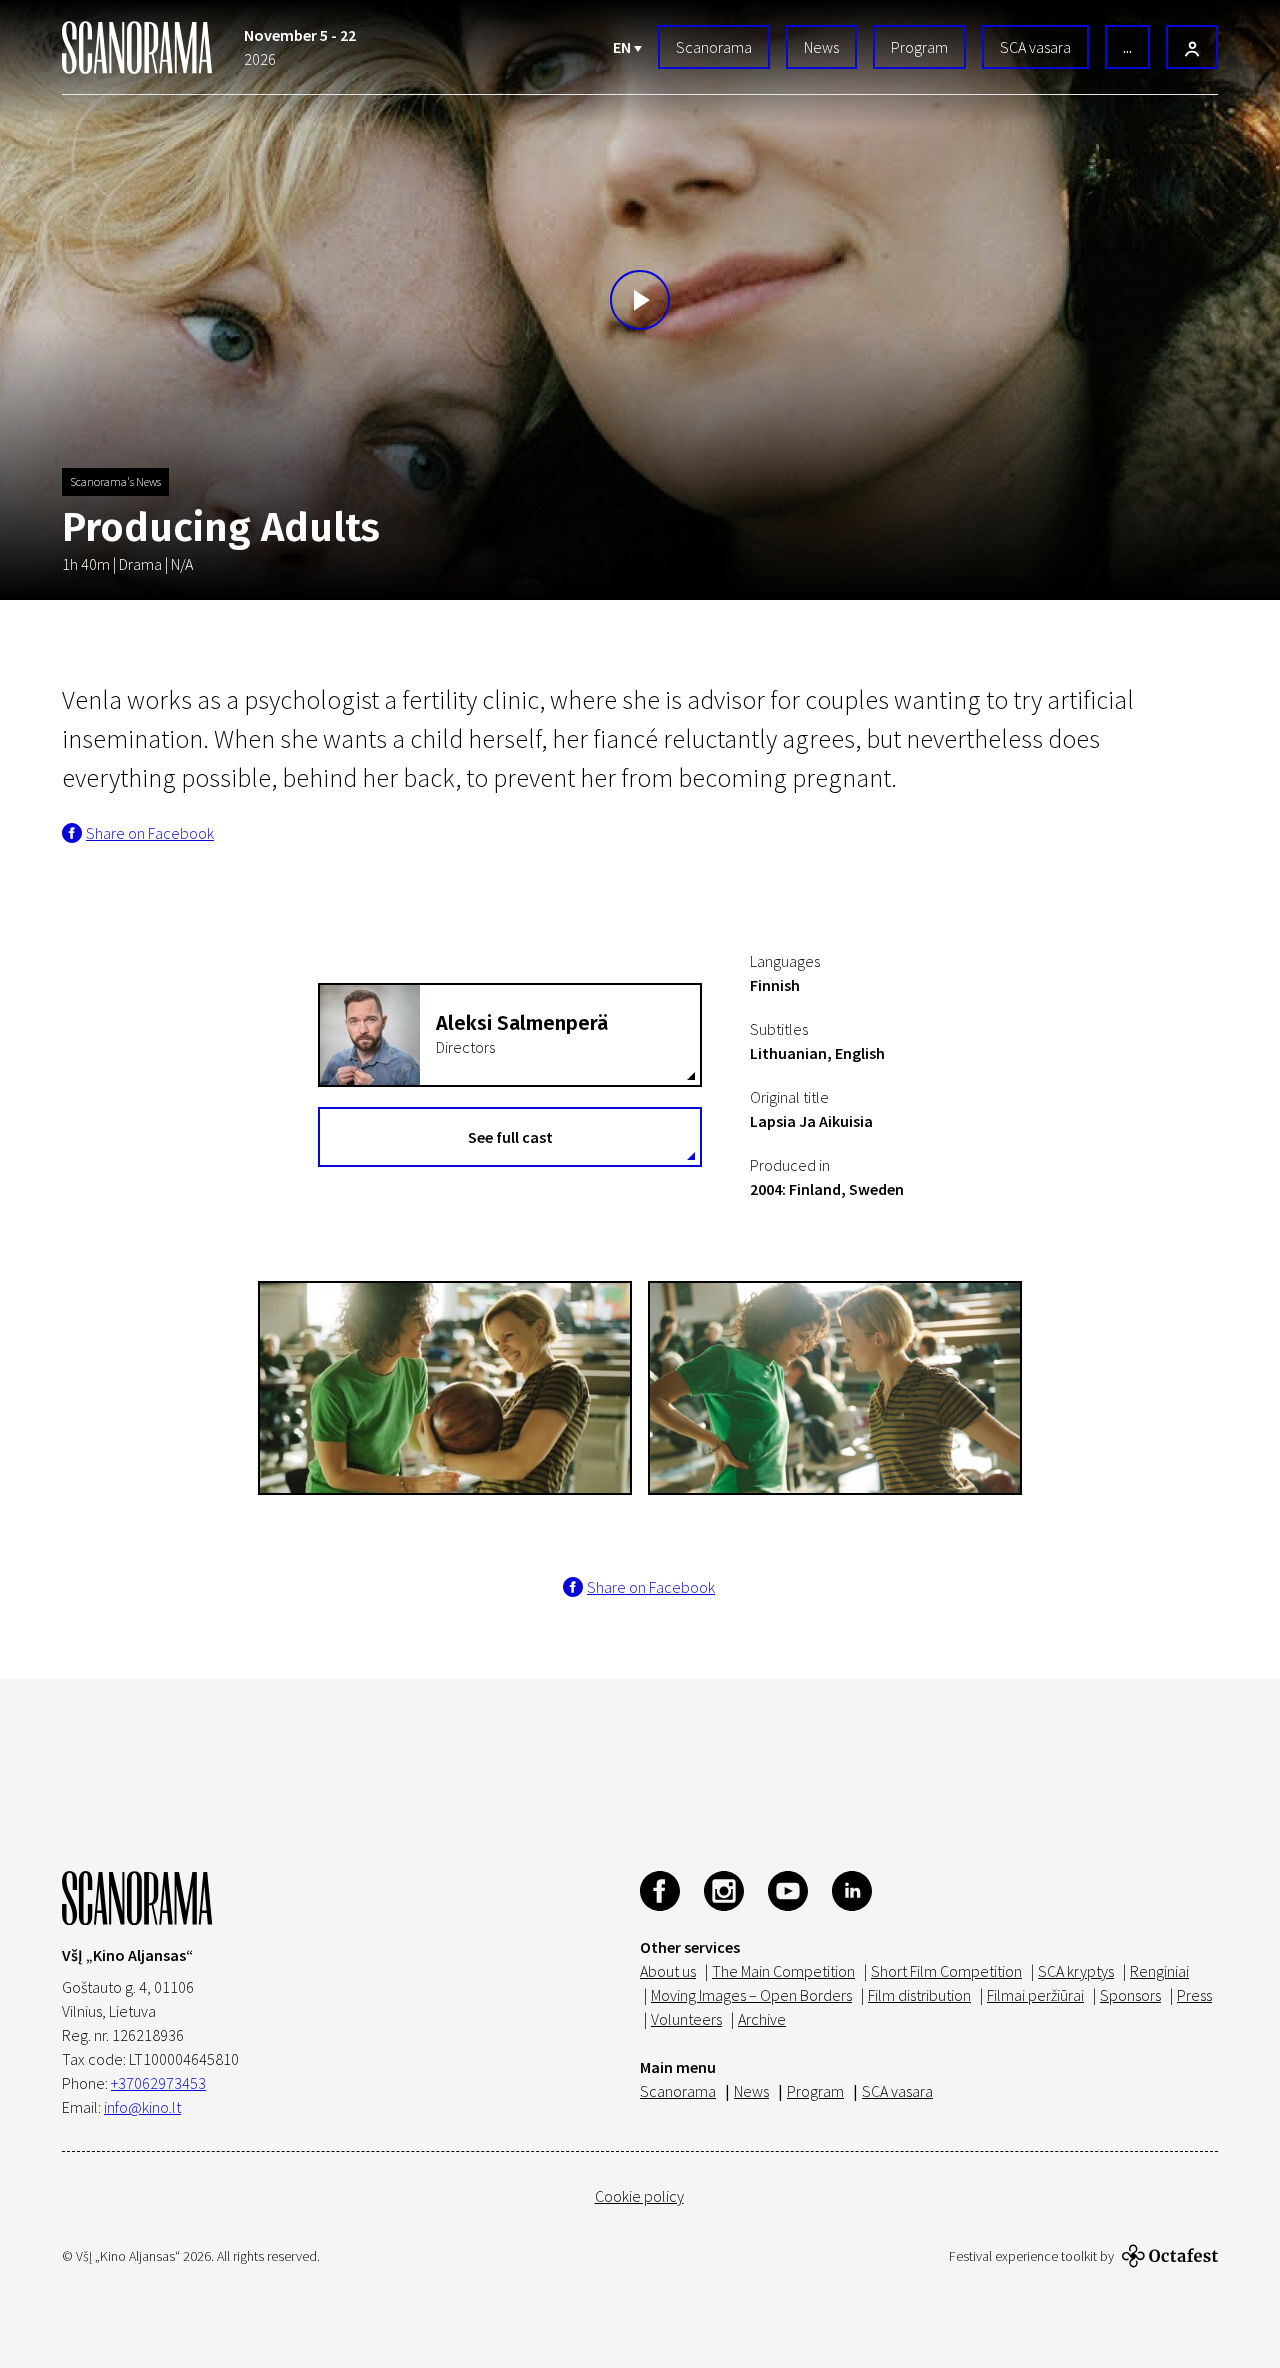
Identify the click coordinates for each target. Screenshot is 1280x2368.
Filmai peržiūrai (1035, 1995)
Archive (762, 2019)
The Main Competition (783, 1971)
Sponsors (1130, 1995)
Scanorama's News (115, 481)
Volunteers (686, 2019)
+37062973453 (158, 2083)
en (623, 47)
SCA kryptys (1076, 1971)
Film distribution (919, 1995)
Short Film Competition (946, 1971)
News (821, 47)
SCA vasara (1035, 47)
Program (919, 47)
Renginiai (1159, 1971)
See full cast (510, 1137)
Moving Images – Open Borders (751, 1995)
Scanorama (714, 47)
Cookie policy (639, 2196)
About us (668, 1971)
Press (1194, 1995)
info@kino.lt (142, 2107)
